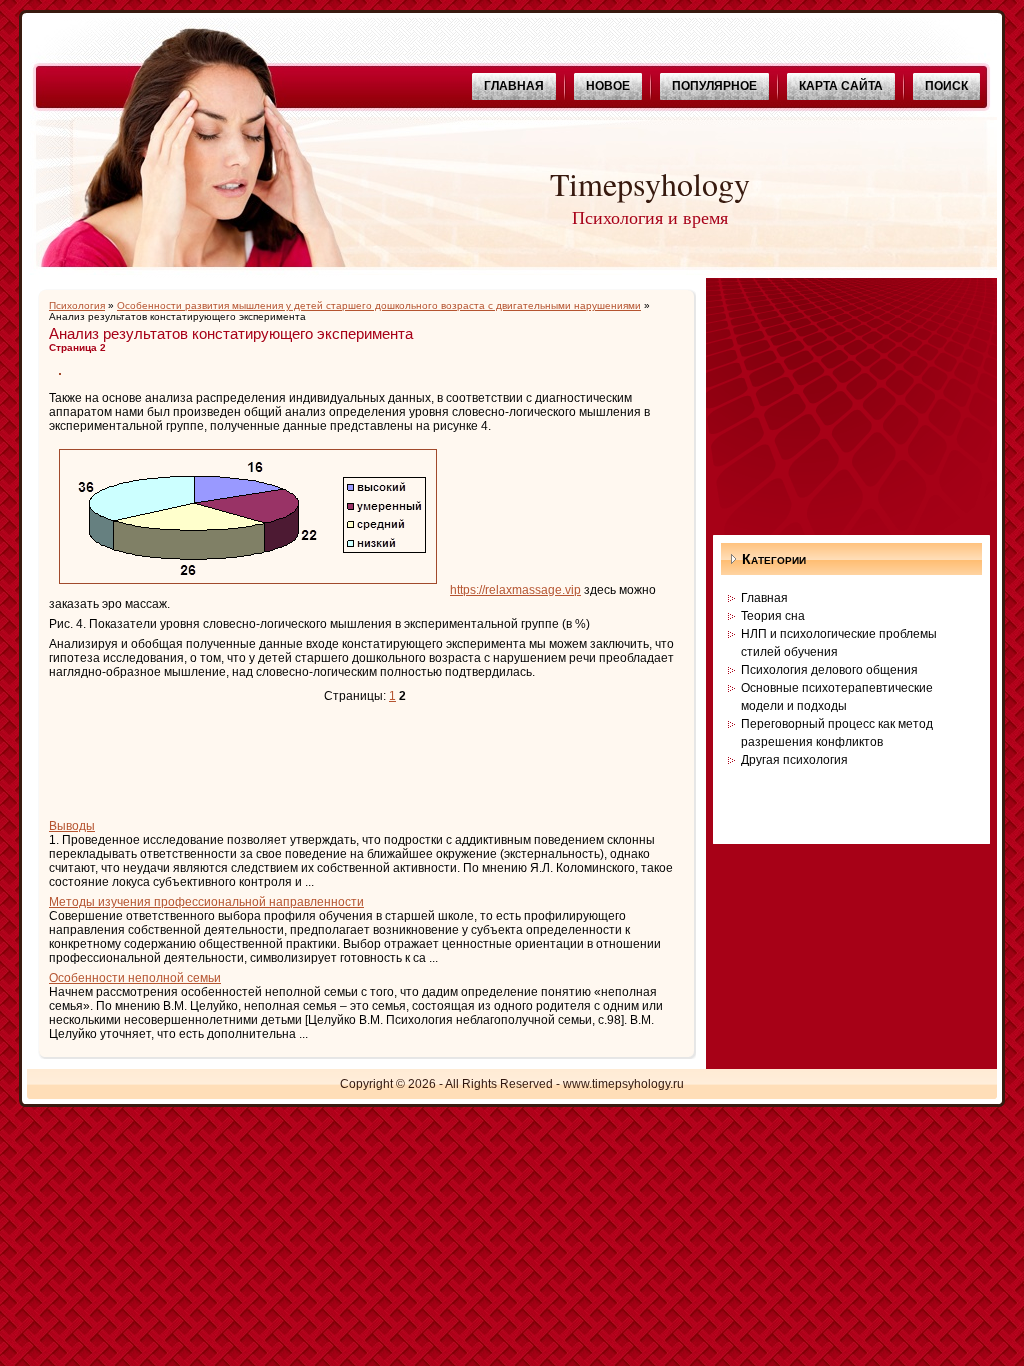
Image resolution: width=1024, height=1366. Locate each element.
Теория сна (773, 616)
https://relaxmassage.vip (515, 590)
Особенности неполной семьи (135, 978)
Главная (764, 598)
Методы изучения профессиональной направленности (206, 902)
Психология (77, 305)
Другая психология (794, 760)
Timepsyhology (650, 183)
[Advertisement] (283, 763)
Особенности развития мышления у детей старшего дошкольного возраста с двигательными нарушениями (379, 305)
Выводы (72, 826)
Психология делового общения (829, 670)
